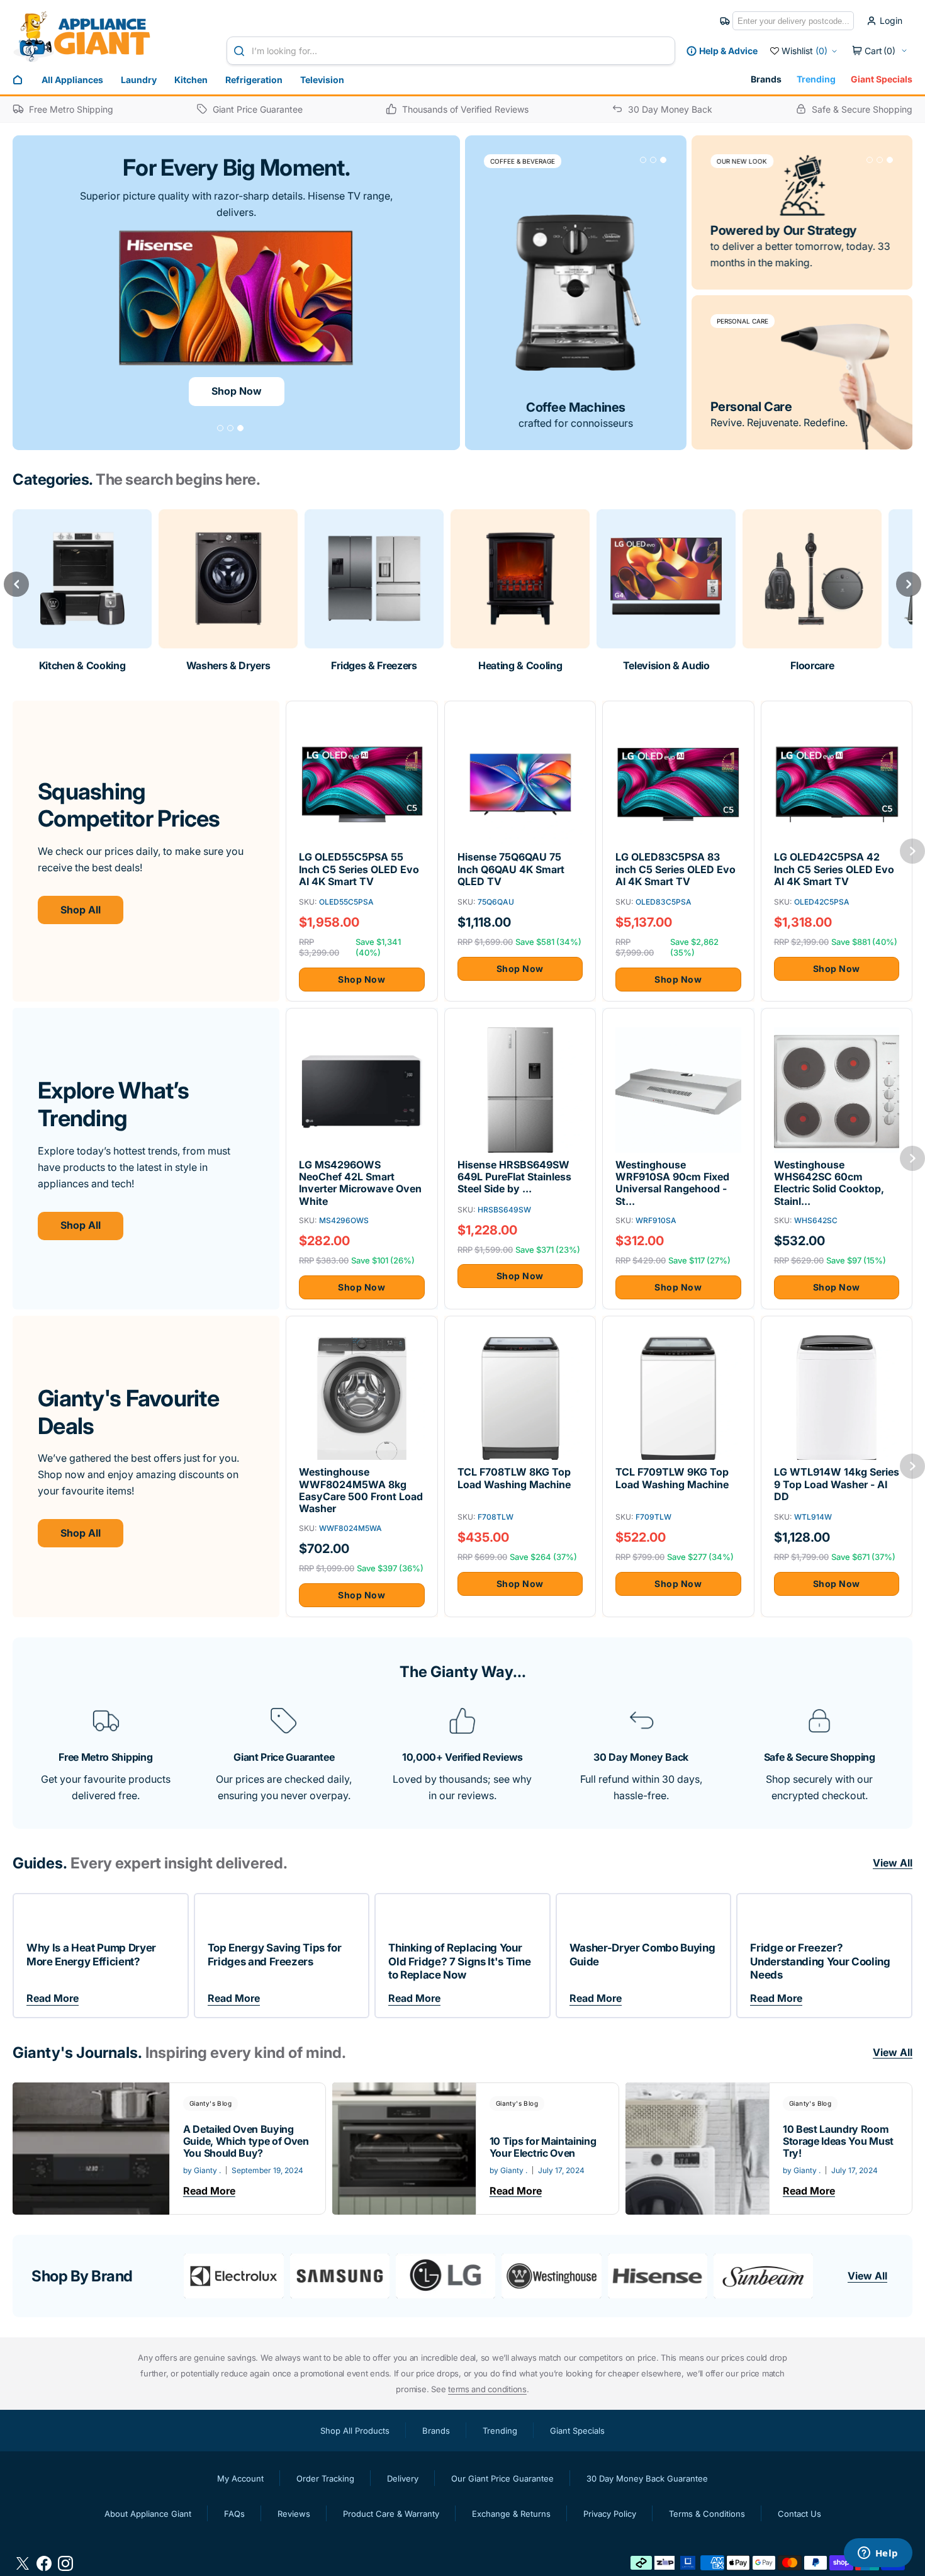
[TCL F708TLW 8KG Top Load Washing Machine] (520, 1485)
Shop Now (237, 391)
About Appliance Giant (148, 2514)
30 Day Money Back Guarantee (647, 2478)
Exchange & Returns (511, 2514)
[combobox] (451, 51)
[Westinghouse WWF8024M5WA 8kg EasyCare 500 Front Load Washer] (362, 1490)
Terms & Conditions (707, 2514)
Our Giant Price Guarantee (502, 2478)
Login (891, 21)
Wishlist (804, 51)
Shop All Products (355, 2431)
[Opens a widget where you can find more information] (878, 2554)
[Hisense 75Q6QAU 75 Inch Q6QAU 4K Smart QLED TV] (520, 870)
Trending (816, 79)
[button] (880, 51)
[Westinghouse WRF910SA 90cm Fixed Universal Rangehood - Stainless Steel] (678, 1183)
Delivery (403, 2478)
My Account (240, 2478)
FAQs (234, 2514)
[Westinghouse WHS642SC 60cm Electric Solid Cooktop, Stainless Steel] (837, 1183)
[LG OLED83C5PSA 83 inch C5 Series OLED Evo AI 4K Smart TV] (678, 870)
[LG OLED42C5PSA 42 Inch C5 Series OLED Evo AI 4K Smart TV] (837, 870)
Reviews (294, 2514)
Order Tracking (325, 2478)
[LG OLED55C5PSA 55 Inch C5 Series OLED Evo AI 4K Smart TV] (362, 870)
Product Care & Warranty (391, 2514)
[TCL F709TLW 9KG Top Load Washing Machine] (678, 1485)
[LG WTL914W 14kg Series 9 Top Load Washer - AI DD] (837, 1485)
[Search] (242, 51)
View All (867, 2276)
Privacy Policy (610, 2514)
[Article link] (169, 2149)
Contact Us (799, 2514)
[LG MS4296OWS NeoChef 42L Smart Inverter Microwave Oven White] (362, 1183)
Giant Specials (882, 79)
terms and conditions (487, 2389)
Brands (766, 79)
